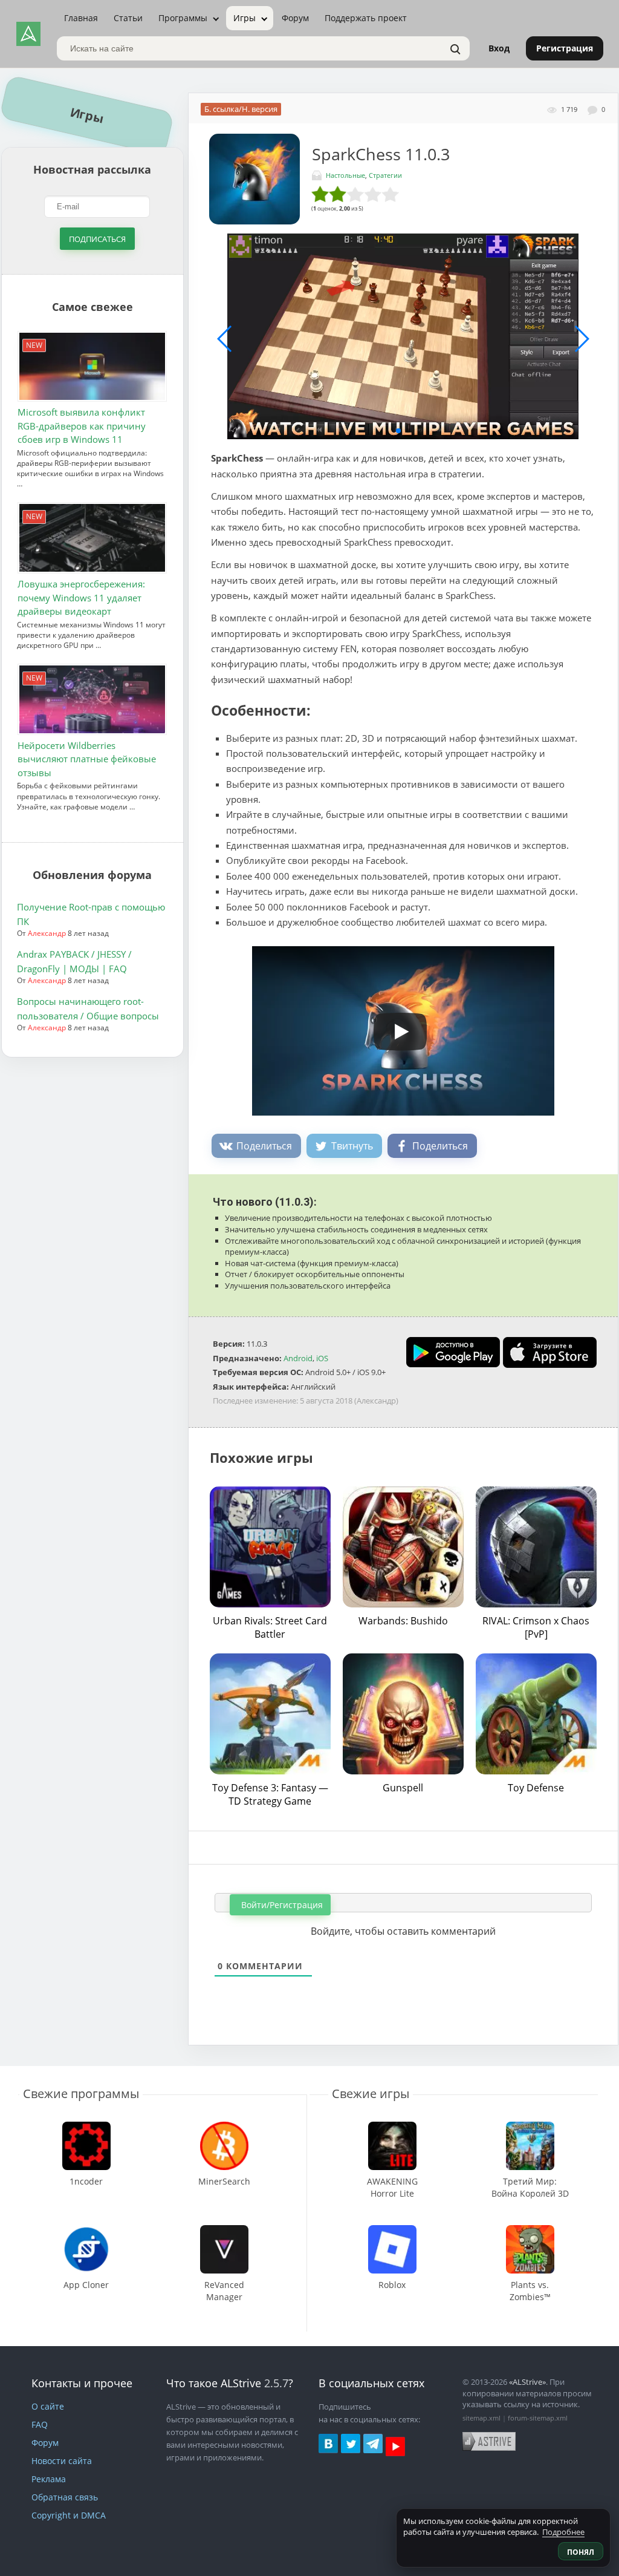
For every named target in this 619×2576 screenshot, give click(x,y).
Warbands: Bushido (403, 1621)
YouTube (395, 2447)
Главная (81, 18)
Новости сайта (62, 2461)
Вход (499, 48)
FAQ (40, 2424)
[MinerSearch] (224, 2127)
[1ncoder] (86, 2127)
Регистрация (565, 48)
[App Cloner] (86, 2231)
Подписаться (97, 239)
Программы (183, 18)
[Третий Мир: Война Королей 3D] (530, 2127)
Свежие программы (81, 2094)
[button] (398, 431)
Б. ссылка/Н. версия (241, 109)
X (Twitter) (351, 2444)
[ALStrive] (28, 34)
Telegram (373, 2444)
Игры (245, 18)
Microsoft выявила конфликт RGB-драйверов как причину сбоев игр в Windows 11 (82, 426)
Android (298, 1358)
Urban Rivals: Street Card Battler (270, 1627)
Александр (47, 933)
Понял (581, 2552)
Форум (295, 18)
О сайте (48, 2406)
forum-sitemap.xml (538, 2418)
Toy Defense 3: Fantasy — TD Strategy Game (270, 1794)
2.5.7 (276, 2383)
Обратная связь (65, 2497)
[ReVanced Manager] (224, 2231)
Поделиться (264, 1146)
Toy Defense (536, 1788)
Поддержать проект (366, 18)
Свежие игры (371, 2094)
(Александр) (376, 1401)
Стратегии (385, 175)
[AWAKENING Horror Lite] (392, 2127)
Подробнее (563, 2532)
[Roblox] (392, 2231)
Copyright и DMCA (69, 2515)
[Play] (394, 1027)
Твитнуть (352, 1146)
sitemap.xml (481, 2418)
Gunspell (403, 1788)
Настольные (345, 175)
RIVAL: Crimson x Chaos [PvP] (536, 1627)
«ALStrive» (527, 2382)
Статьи (128, 18)
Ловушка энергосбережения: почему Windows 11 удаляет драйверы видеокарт (81, 597)
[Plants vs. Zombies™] (530, 2231)
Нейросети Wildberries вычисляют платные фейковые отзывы (87, 759)
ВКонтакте (328, 2444)
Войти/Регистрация (281, 1905)
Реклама (49, 2479)
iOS (322, 1358)
